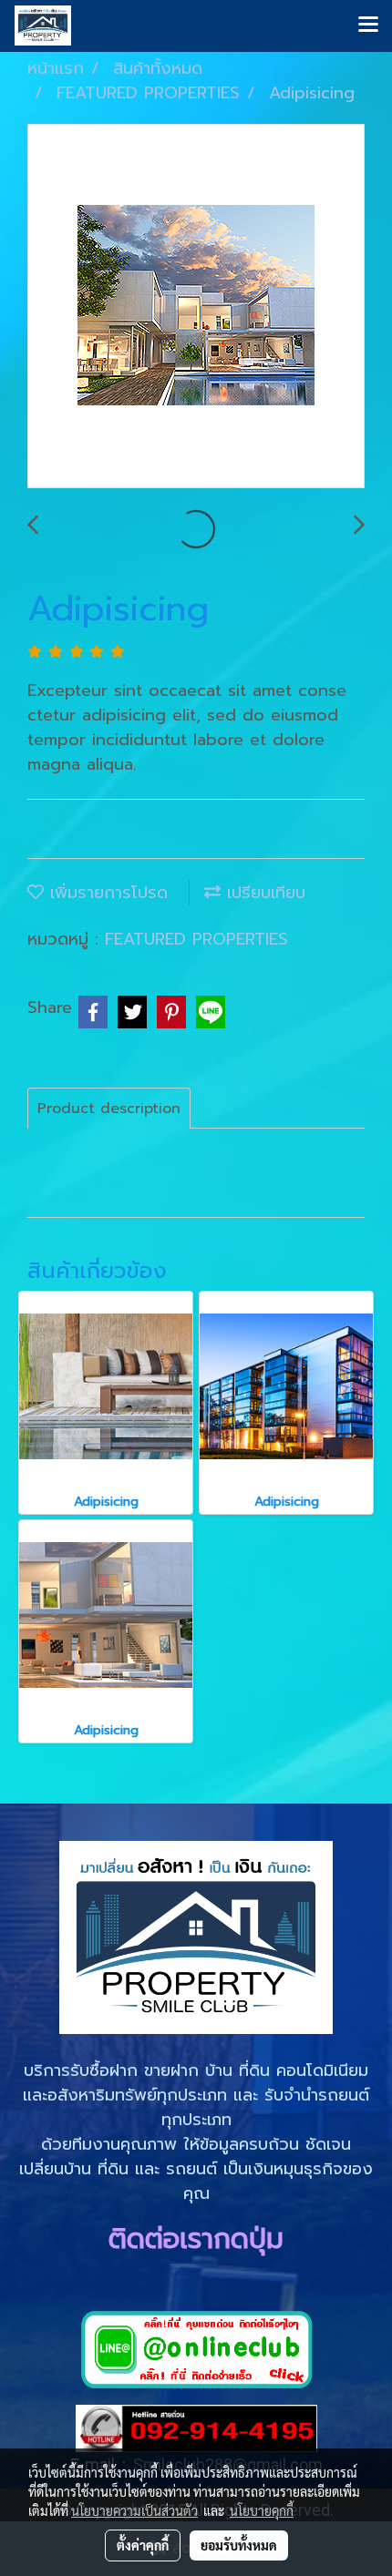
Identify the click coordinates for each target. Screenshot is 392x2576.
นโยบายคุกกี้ (262, 2510)
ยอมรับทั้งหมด (239, 2545)
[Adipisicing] (196, 307)
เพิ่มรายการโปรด (106, 893)
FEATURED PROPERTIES (196, 939)
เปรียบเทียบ (263, 893)
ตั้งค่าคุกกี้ (143, 2545)
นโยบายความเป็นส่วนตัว (134, 2510)
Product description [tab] (109, 1109)
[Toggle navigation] (368, 26)
